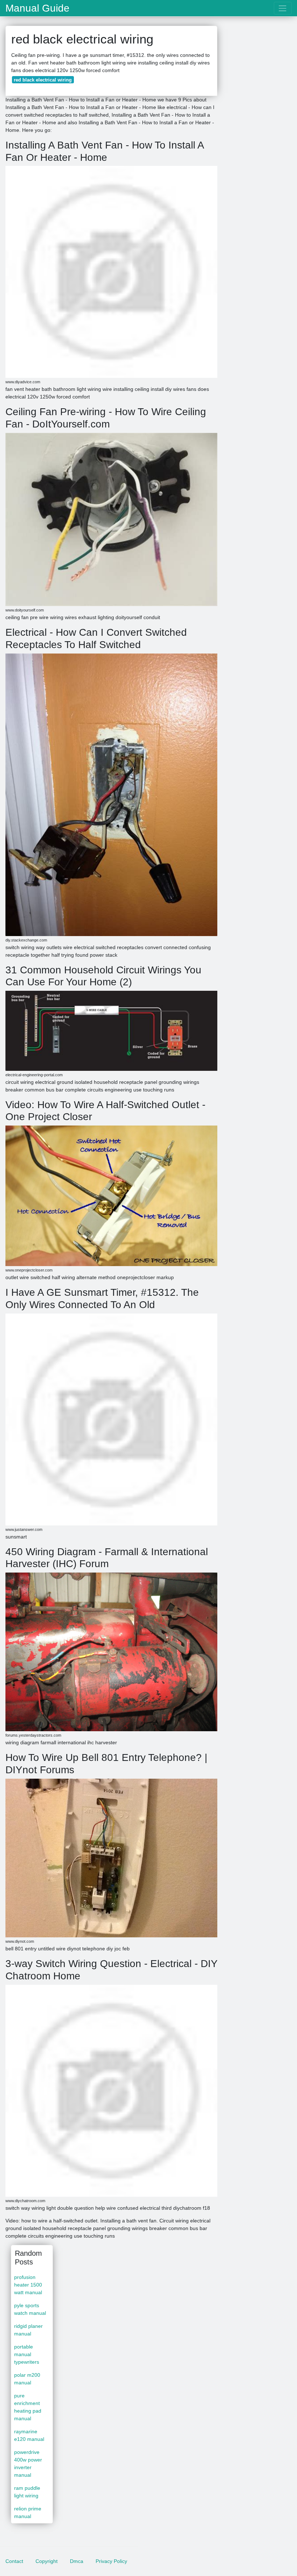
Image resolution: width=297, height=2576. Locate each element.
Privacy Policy (111, 2561)
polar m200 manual (27, 2379)
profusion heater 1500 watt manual (28, 2285)
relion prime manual (28, 2512)
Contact (14, 2561)
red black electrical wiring (43, 80)
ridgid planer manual (28, 2330)
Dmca (77, 2561)
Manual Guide (37, 8)
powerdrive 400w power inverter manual (28, 2464)
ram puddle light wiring (27, 2492)
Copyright (47, 2561)
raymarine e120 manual (29, 2435)
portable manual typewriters (27, 2354)
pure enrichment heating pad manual (28, 2407)
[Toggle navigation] (283, 8)
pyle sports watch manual (30, 2309)
